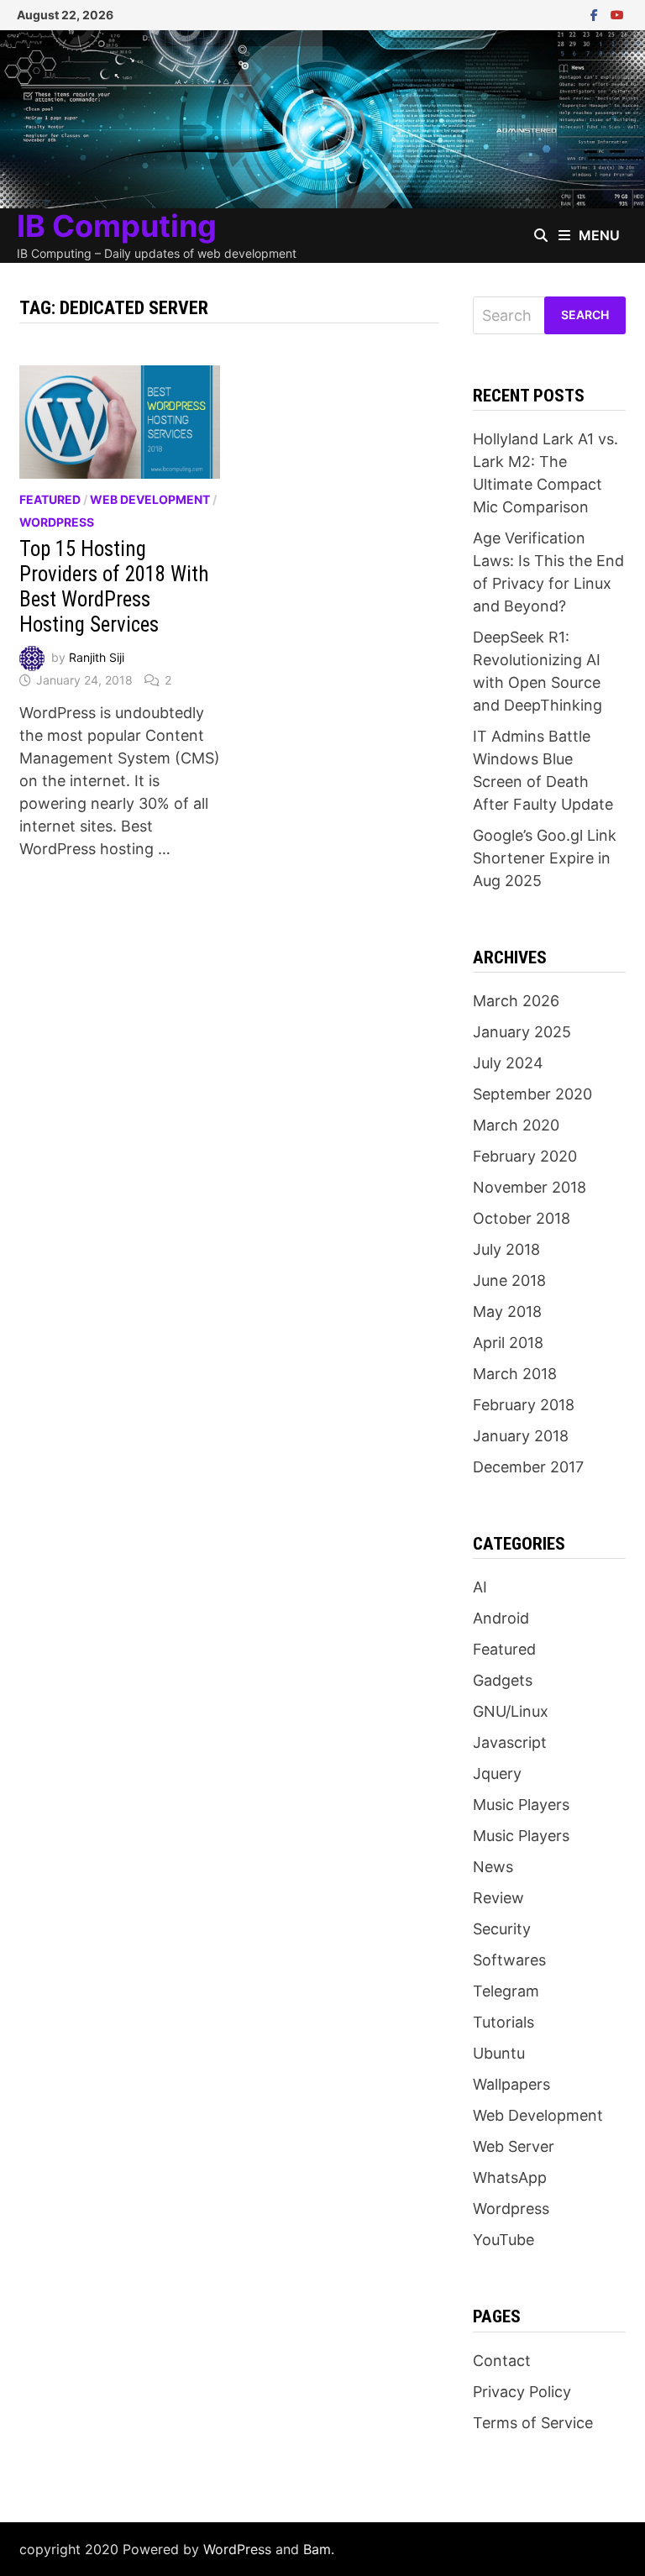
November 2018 (530, 1187)
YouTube (503, 2240)
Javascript (510, 1742)
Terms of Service (533, 2423)
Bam (317, 2549)
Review (498, 1898)
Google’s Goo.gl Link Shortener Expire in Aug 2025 (545, 858)
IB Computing (117, 226)
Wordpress (57, 522)
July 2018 (506, 1249)
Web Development (150, 499)
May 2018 (507, 1312)
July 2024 (508, 1063)
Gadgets (503, 1680)
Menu (599, 235)
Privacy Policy (522, 2392)
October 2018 (522, 1218)
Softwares (509, 1960)
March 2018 (515, 1374)
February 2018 (524, 1405)
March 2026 (516, 1001)
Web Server (514, 2146)
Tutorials (503, 2022)
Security (502, 1929)
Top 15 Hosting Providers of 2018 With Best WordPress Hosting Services (114, 587)
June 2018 (509, 1280)
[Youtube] (617, 14)
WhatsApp (510, 2177)
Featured (50, 499)
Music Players (521, 1805)
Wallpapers (511, 2084)
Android (501, 1618)
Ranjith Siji (97, 657)
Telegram (506, 1991)
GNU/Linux (511, 1711)
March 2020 (516, 1125)
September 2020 (532, 1094)
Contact (502, 2361)
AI (480, 1587)
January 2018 (521, 1436)
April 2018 (508, 1343)
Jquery (497, 1773)
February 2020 (525, 1156)
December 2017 (528, 1467)
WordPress (237, 2549)
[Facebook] (596, 14)
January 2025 (522, 1032)
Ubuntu (499, 2053)
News (493, 1867)
